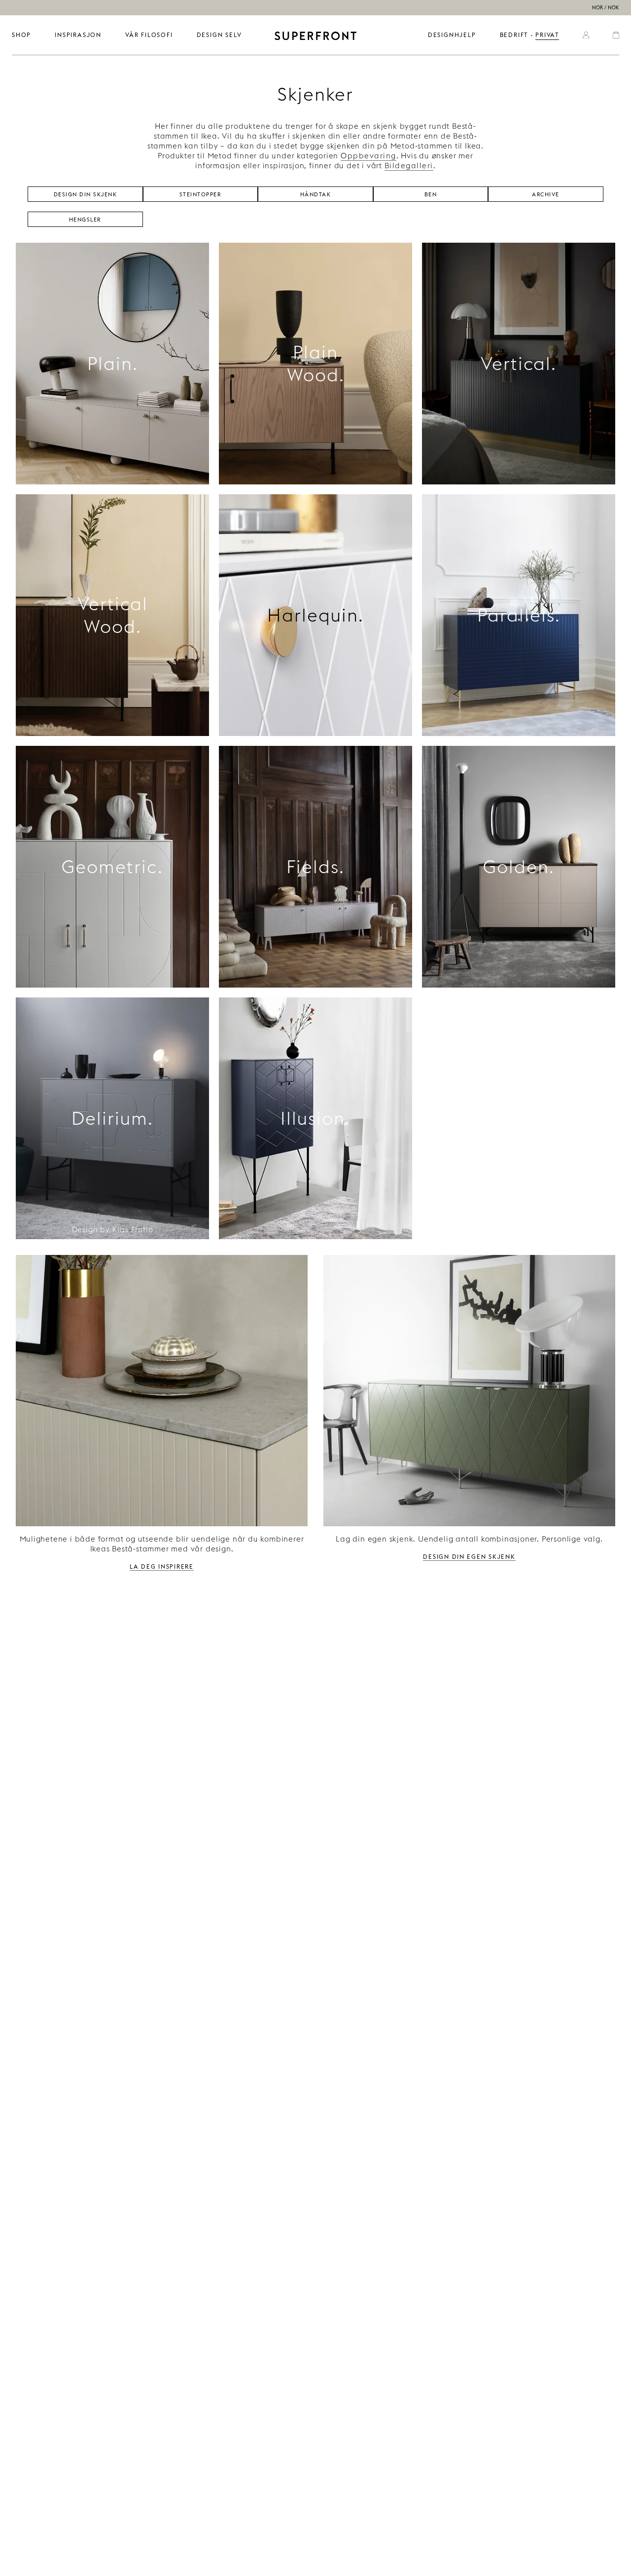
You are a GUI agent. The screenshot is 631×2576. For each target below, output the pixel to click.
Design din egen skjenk (469, 1556)
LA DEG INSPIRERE (162, 1566)
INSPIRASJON (78, 35)
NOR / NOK (606, 8)
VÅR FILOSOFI (149, 35)
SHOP (21, 35)
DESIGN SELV (219, 35)
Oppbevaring (368, 156)
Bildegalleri (409, 166)
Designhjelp (452, 35)
